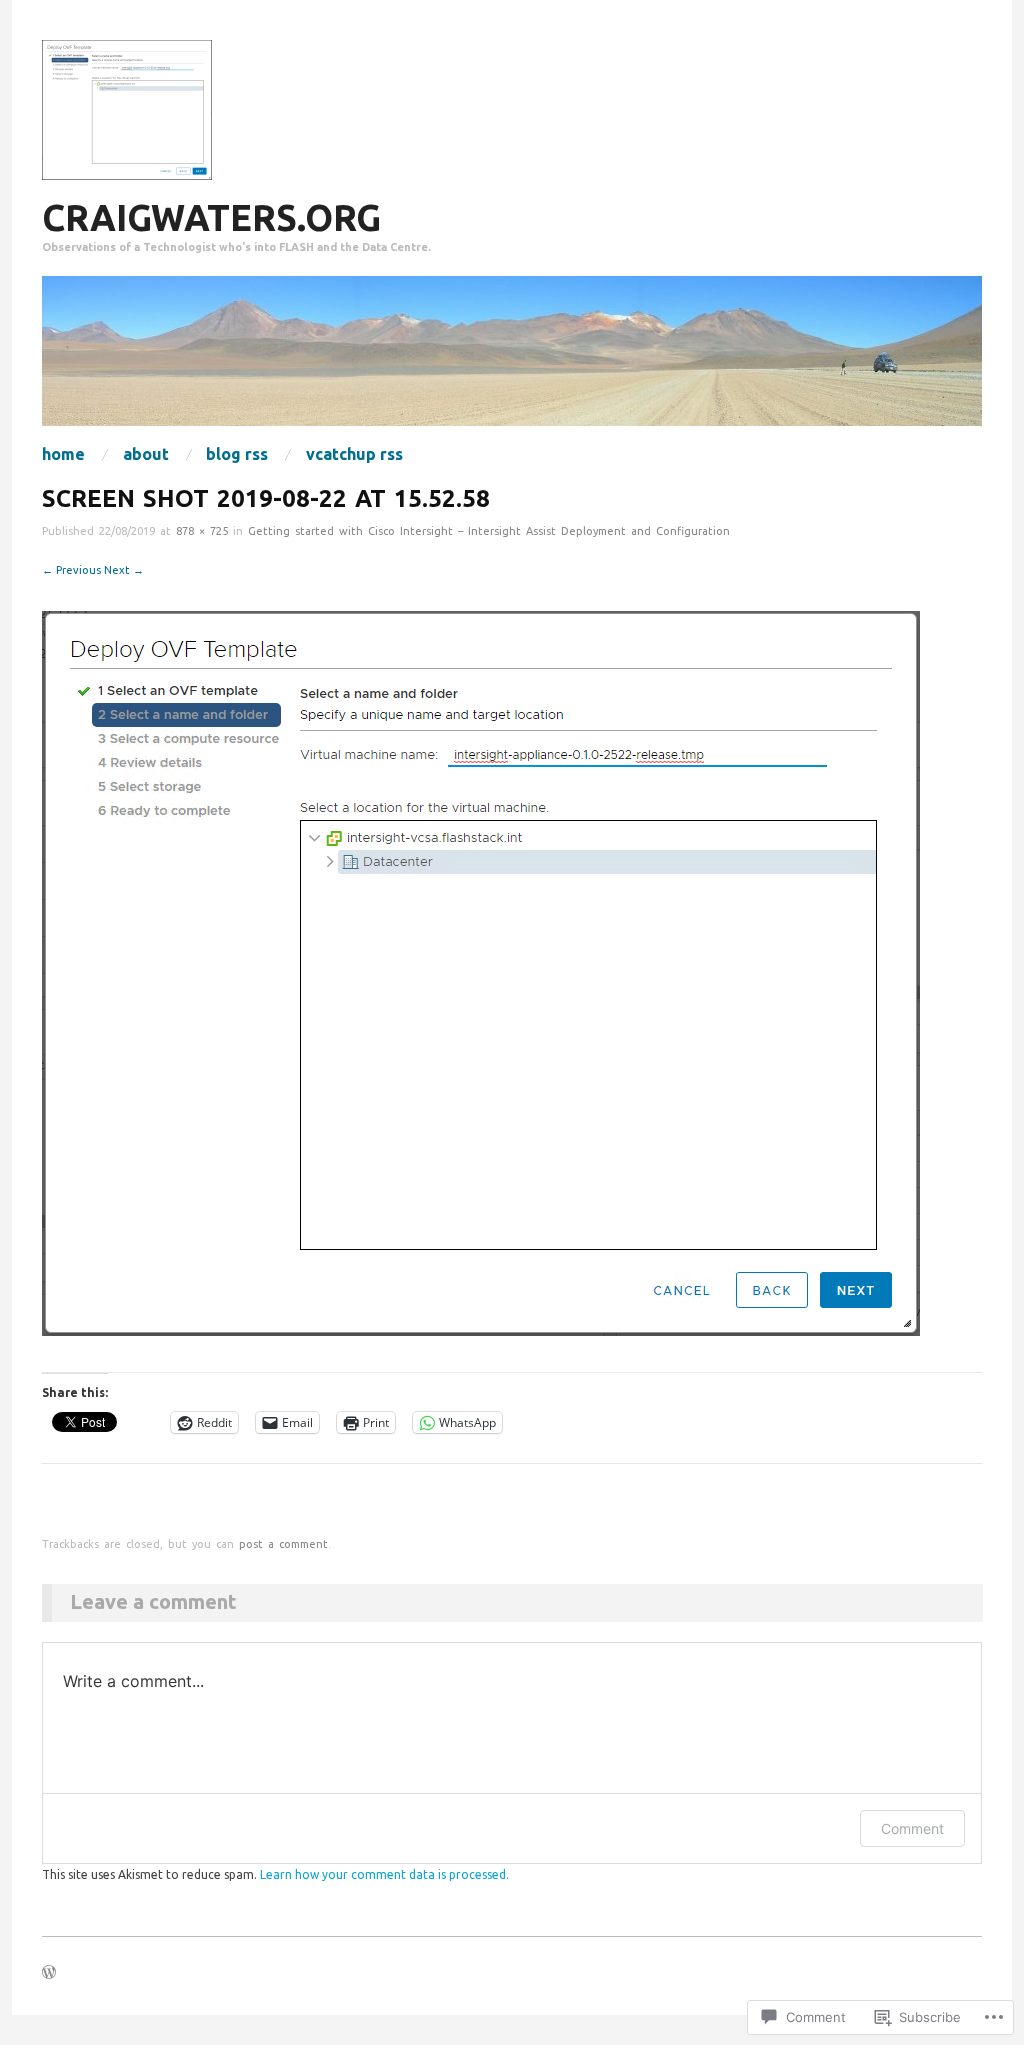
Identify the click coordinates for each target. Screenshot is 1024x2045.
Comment (912, 1828)
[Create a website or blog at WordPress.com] (49, 1974)
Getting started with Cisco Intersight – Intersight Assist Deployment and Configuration (489, 531)
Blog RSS (237, 454)
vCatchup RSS (354, 454)
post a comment (283, 1544)
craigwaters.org (211, 217)
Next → (124, 570)
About (146, 454)
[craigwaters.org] (512, 359)
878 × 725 (202, 531)
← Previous (71, 570)
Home (63, 454)
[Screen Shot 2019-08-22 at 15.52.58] (481, 971)
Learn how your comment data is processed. (384, 1874)
